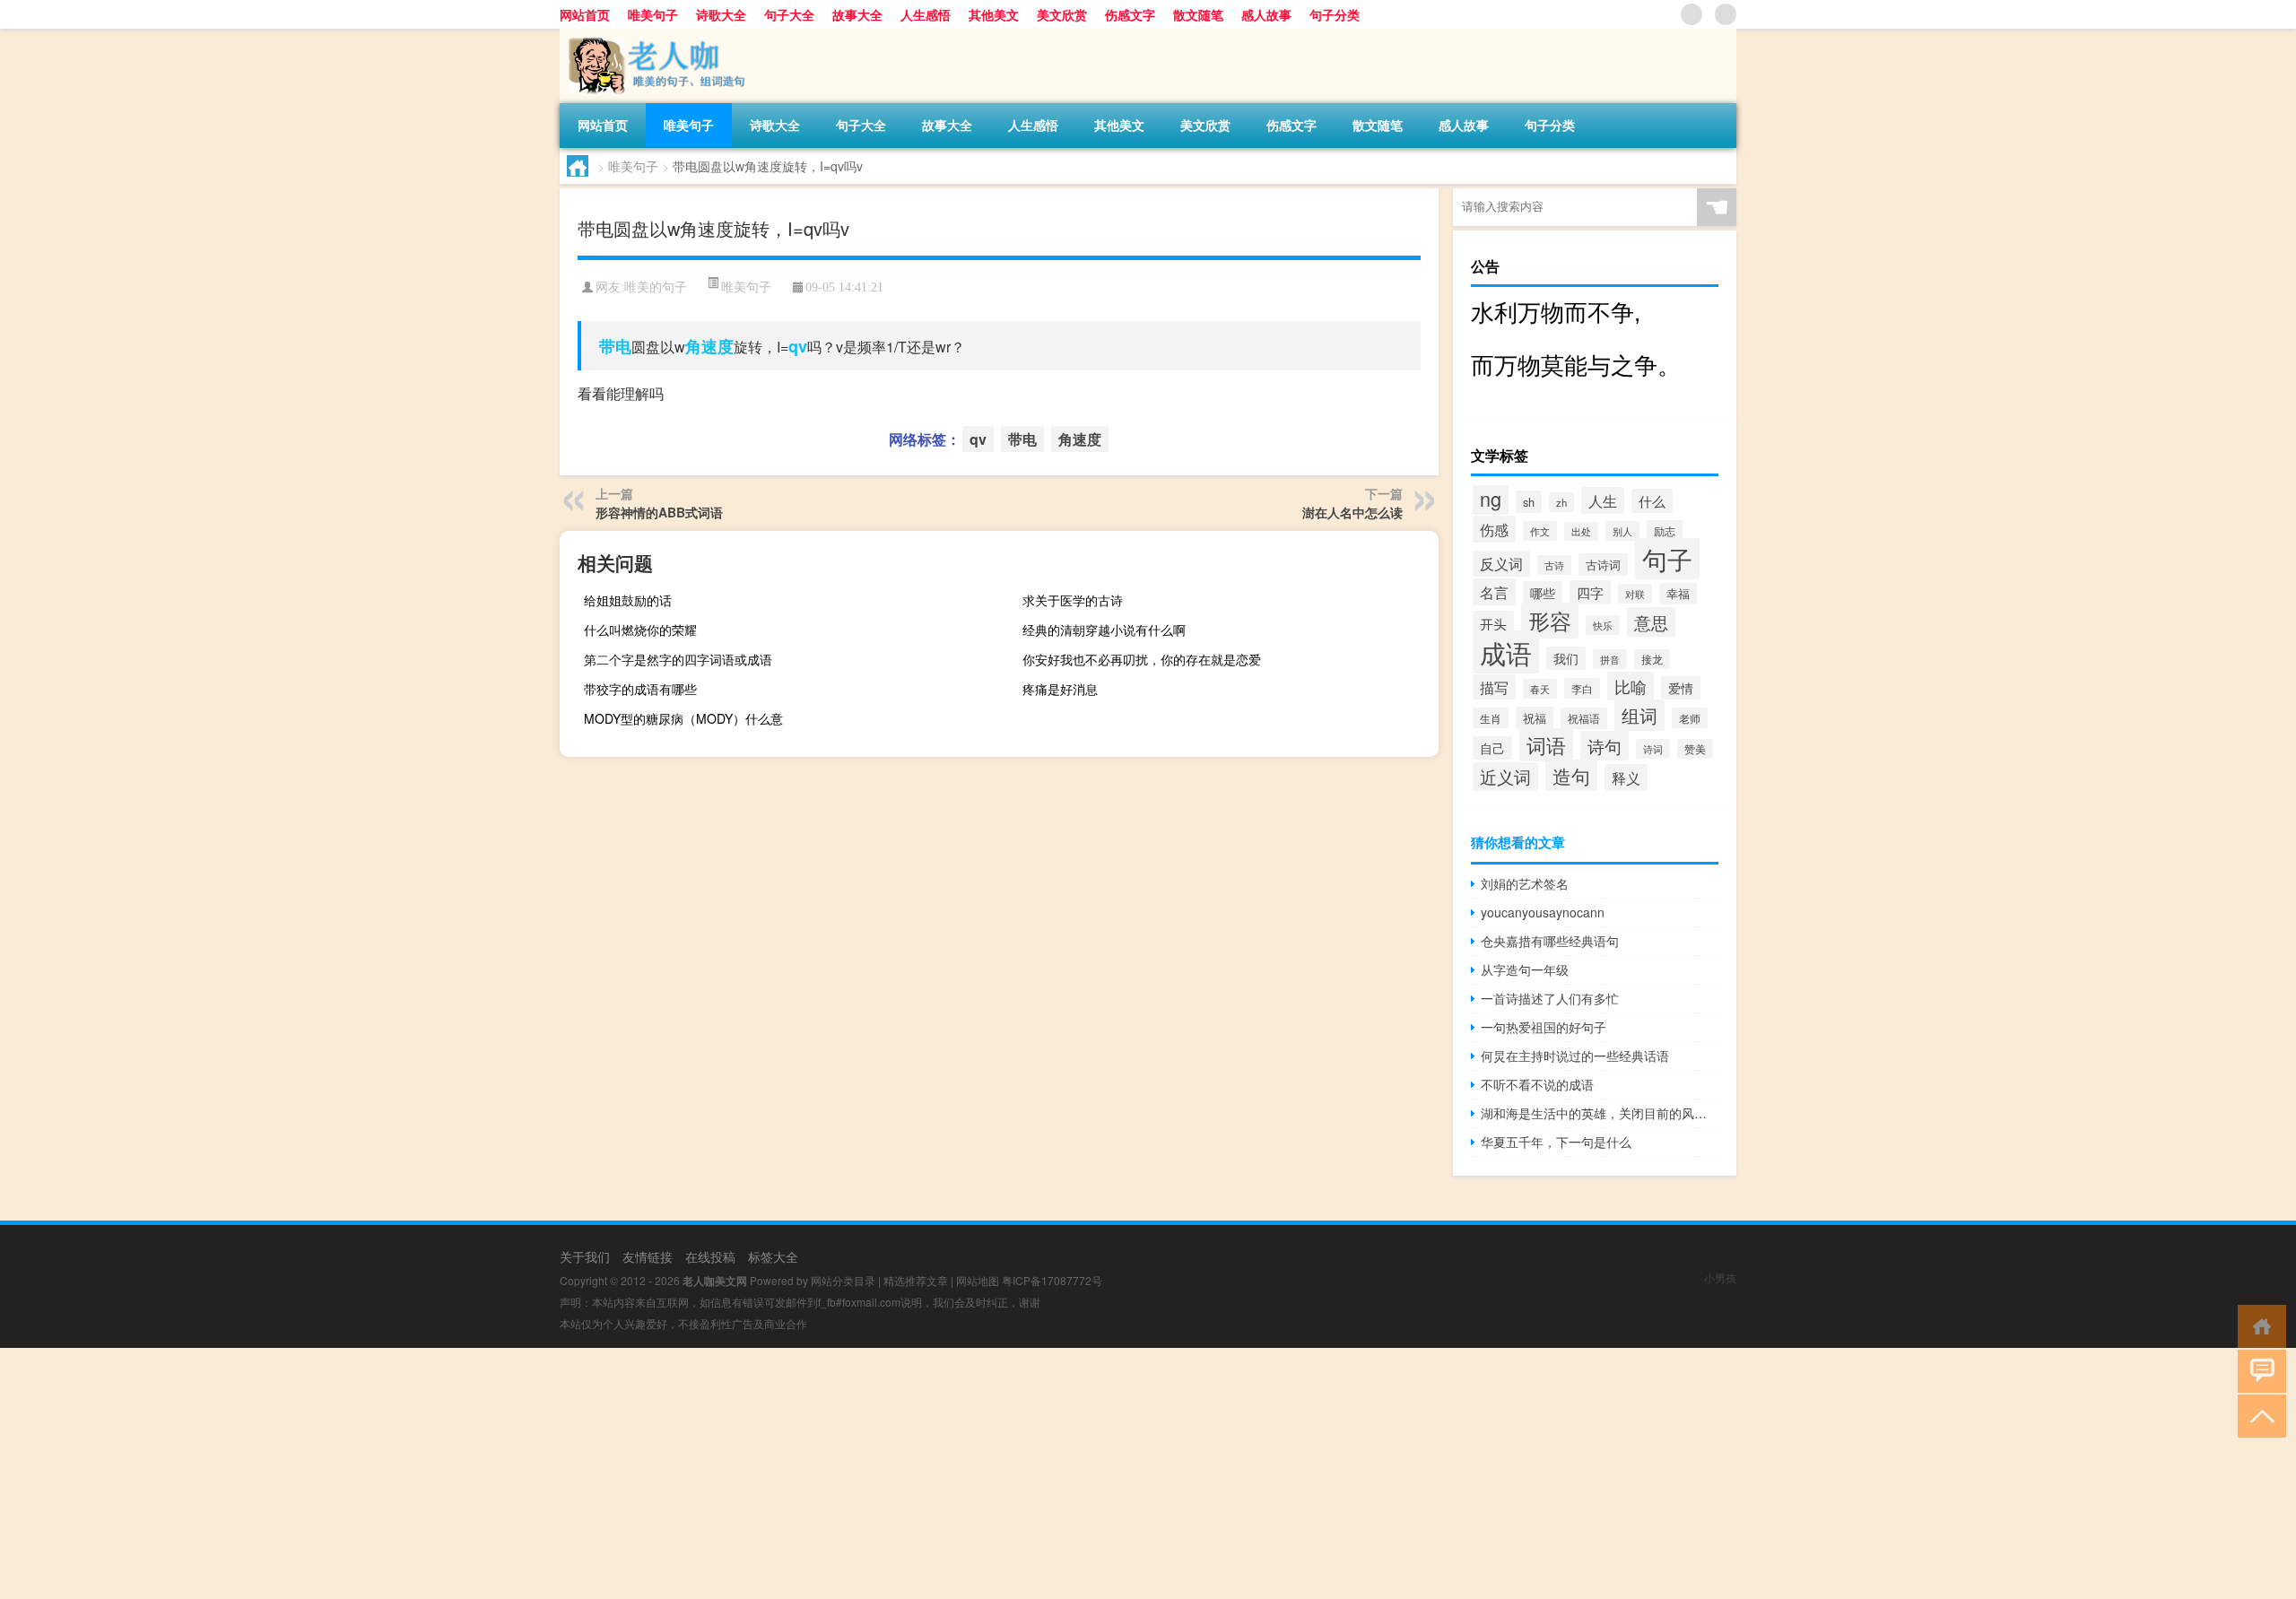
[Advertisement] (538, 1473)
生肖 (1491, 718)
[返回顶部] (2258, 1415)
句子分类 (1335, 14)
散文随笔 (1198, 14)
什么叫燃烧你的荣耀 (640, 630)
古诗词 (1603, 565)
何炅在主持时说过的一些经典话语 (1575, 1056)
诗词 (1653, 749)
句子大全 (789, 14)
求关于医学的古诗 (1073, 600)
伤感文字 (1130, 14)
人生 (1603, 500)
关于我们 (585, 1256)
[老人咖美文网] (654, 35)
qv (798, 346)
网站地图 (978, 1280)
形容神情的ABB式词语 (659, 512)
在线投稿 (710, 1256)
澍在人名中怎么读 (1352, 512)
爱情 (1681, 688)
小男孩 (1720, 1277)
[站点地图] (1692, 14)
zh (1561, 502)
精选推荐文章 (916, 1280)
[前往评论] (2258, 1370)
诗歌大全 (721, 14)
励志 (1665, 530)
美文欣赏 (1062, 14)
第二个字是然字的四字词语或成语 (678, 659)
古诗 (1554, 565)
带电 (615, 346)
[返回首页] (2258, 1325)
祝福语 (1584, 718)
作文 (1540, 531)
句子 (1667, 559)
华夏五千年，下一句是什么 (1556, 1142)
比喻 (1631, 686)
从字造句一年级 (1525, 969)
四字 (1590, 592)
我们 (1566, 658)
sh (1529, 502)
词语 (1546, 745)
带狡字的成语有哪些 (640, 689)
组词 (1639, 715)
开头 (1493, 623)
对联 (1635, 594)
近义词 (1505, 777)
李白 (1582, 688)
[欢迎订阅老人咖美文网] (1726, 14)
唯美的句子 (656, 287)
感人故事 (1266, 14)
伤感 (1494, 529)
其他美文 (994, 14)
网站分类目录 (843, 1280)
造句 (1571, 776)
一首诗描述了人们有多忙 (1550, 998)
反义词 (1501, 564)
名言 (1494, 592)
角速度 (709, 346)
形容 (1550, 621)
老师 (1690, 718)
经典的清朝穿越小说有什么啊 (1104, 630)
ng (1491, 498)
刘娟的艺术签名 (1525, 883)
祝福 (1535, 718)
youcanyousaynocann (1543, 912)
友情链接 (648, 1256)
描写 (1494, 687)
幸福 (1678, 594)
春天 (1540, 689)
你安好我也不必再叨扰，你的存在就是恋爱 (1142, 659)
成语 (1506, 652)
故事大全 (857, 14)
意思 (1651, 622)
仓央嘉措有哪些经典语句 (1550, 941)
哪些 (1543, 593)
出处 (1581, 531)
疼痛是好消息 (1060, 689)
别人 (1622, 531)
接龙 (1652, 659)
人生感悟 (926, 14)
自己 (1492, 748)
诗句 (1605, 746)
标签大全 (773, 1256)
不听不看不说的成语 (1537, 1084)
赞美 (1695, 749)
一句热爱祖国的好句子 (1544, 1027)
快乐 (1603, 625)
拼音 (1610, 659)
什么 (1652, 501)
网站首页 (585, 14)
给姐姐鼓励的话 (628, 600)
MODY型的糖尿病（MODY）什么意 (683, 718)
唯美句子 (653, 14)
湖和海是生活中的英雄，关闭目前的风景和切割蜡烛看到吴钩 (1600, 1113)
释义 (1626, 778)
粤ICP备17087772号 (1052, 1280)
